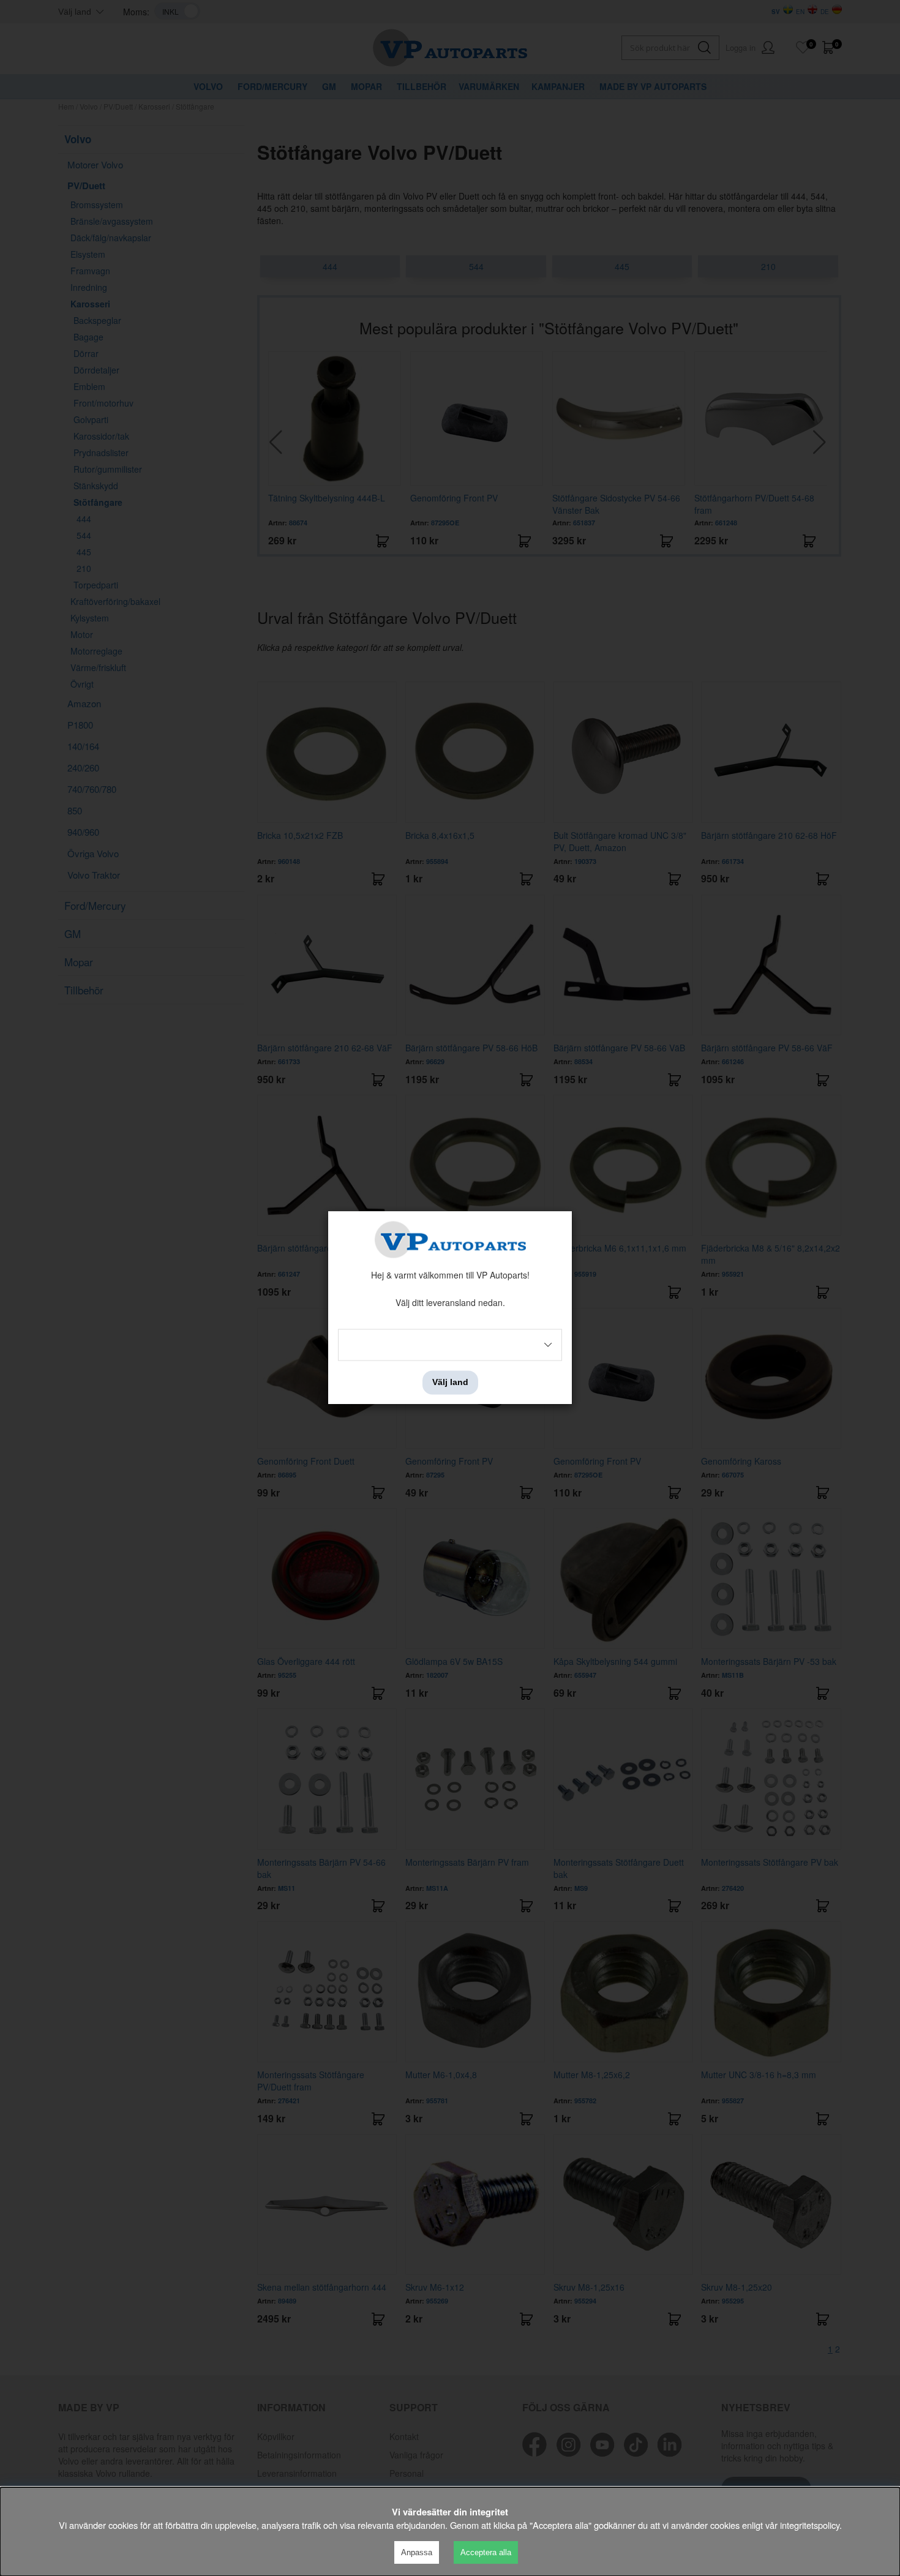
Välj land (450, 1383)
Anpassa (417, 2552)
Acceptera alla (486, 2552)
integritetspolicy (810, 2525)
